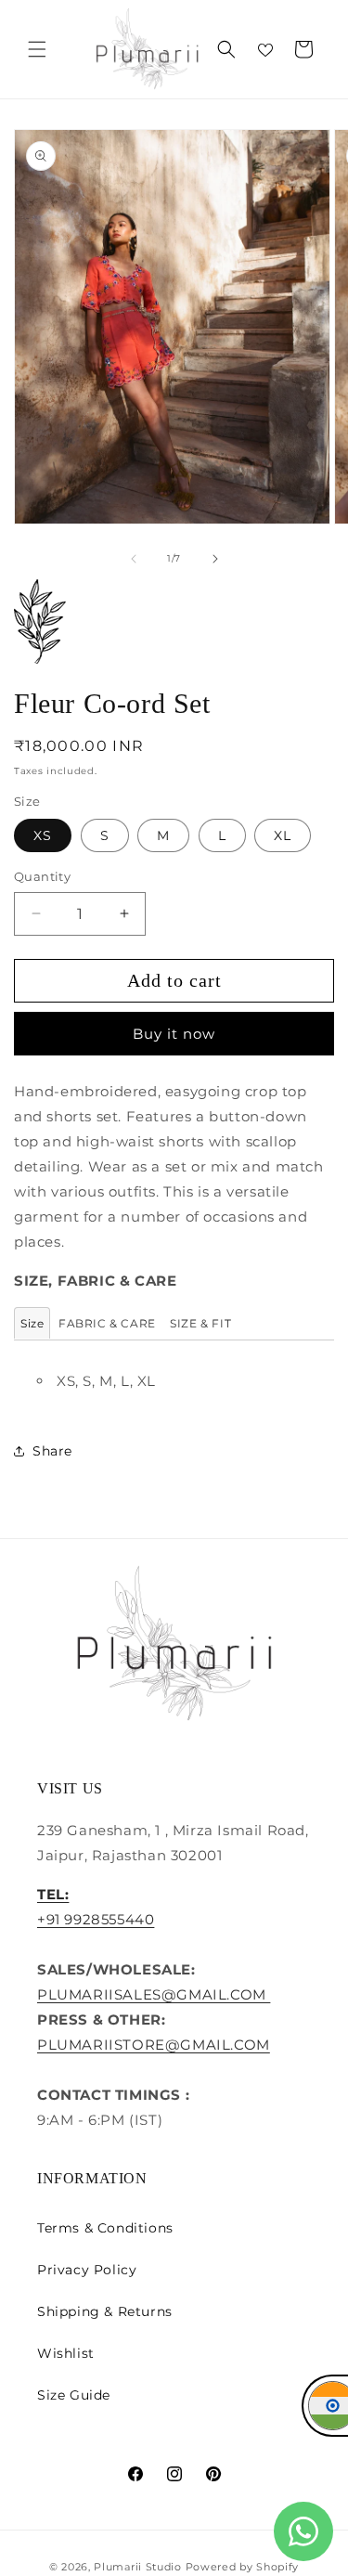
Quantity (42, 876)
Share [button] (52, 1451)
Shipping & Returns (105, 2311)
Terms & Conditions (105, 2228)
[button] (37, 49)
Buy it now (174, 1034)
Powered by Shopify (243, 2567)
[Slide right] (215, 559)
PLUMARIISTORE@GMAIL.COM (154, 2045)
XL (283, 835)
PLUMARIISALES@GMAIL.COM (154, 1994)
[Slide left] (134, 559)
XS (43, 835)
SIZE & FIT (200, 1323)
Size (32, 1323)
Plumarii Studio (138, 2567)
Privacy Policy (87, 2270)
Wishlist (66, 2353)
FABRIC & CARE (107, 1323)
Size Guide (74, 2395)
